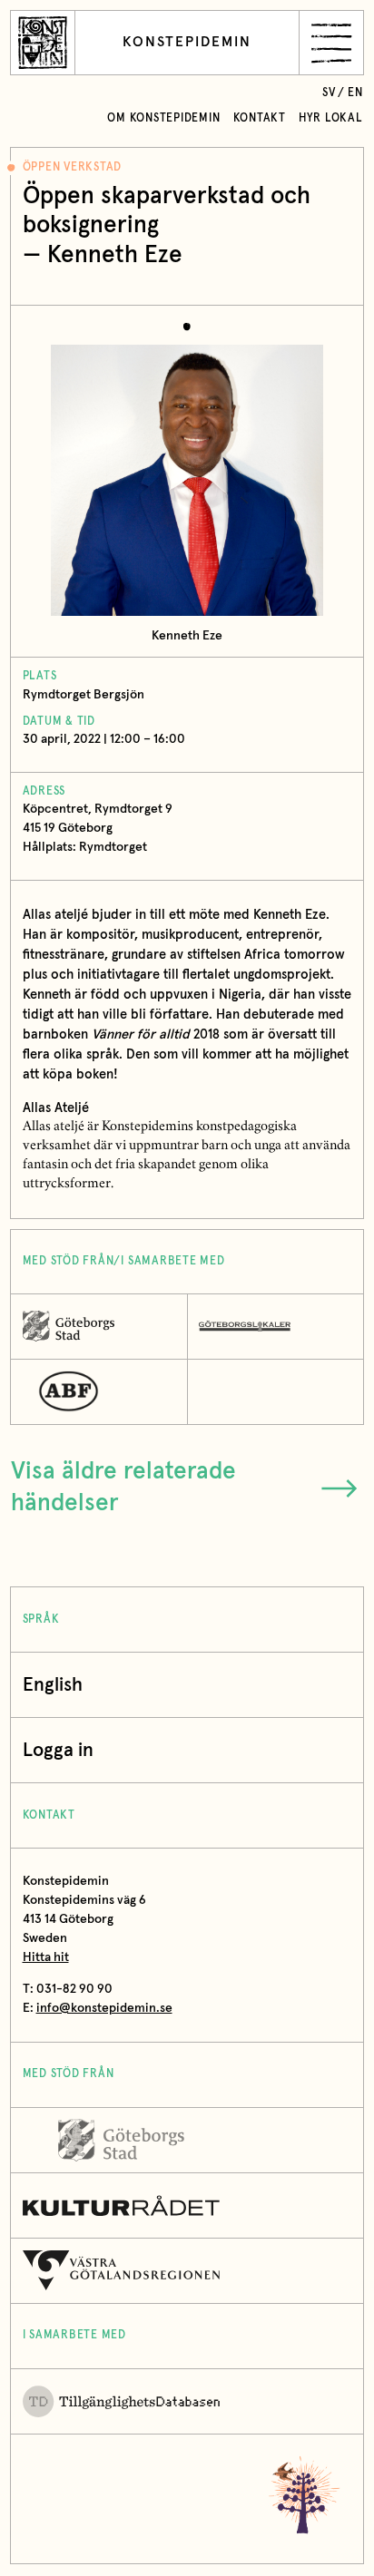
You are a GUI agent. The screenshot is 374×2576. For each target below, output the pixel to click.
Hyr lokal (331, 118)
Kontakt (260, 118)
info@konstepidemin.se (104, 2008)
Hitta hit (46, 1957)
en (355, 93)
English (53, 1685)
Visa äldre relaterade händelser (123, 1488)
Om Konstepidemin (163, 118)
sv (329, 93)
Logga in (58, 1750)
